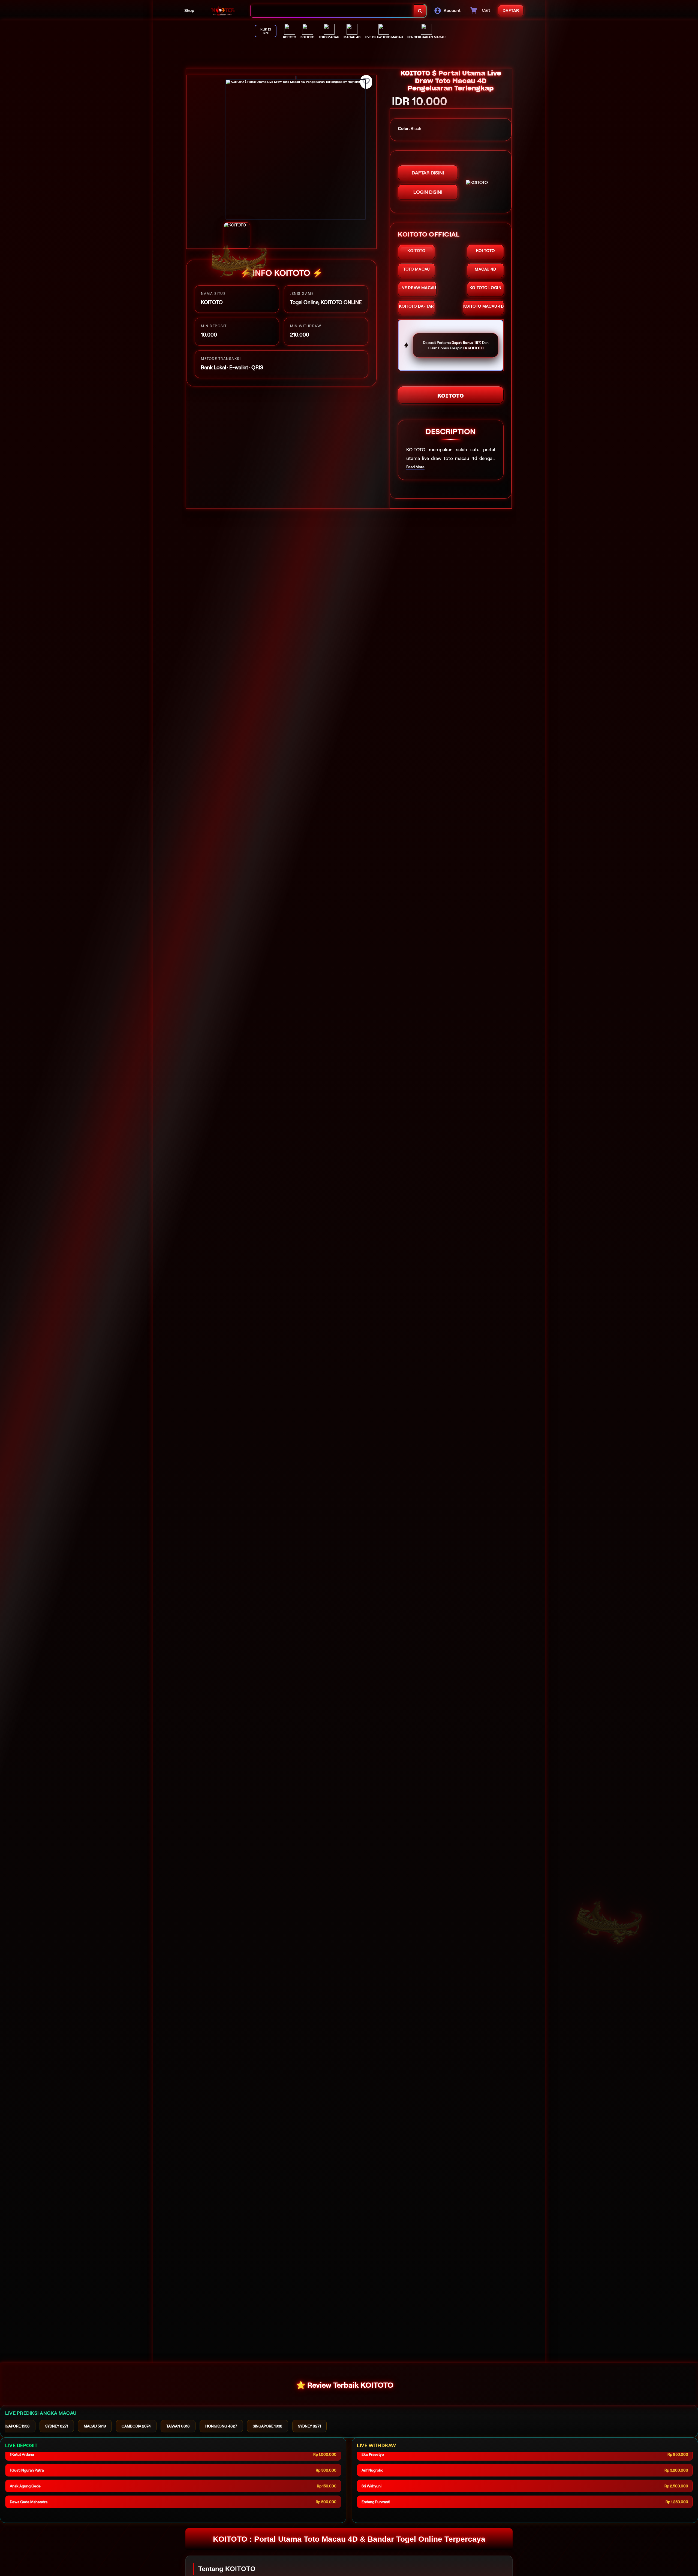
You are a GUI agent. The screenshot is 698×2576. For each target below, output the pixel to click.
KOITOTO (451, 396)
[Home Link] (222, 11)
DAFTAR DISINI (428, 173)
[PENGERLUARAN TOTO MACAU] (349, 43)
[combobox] (332, 11)
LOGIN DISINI (428, 192)
